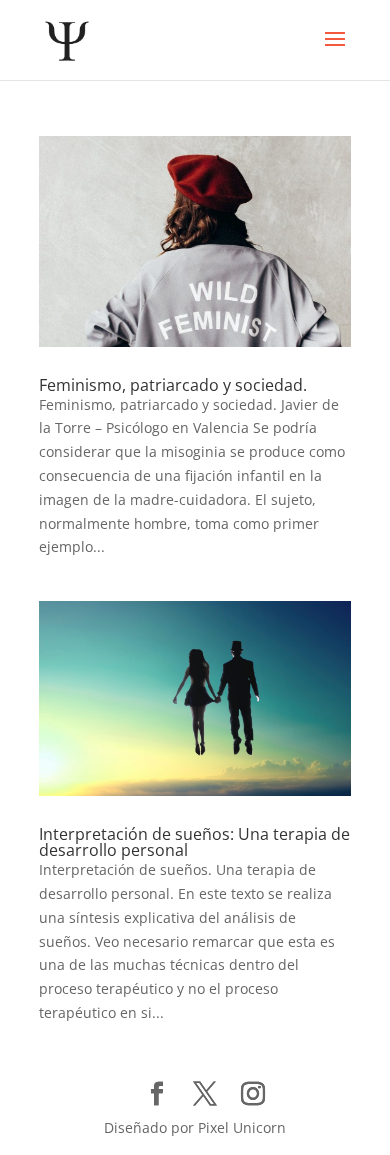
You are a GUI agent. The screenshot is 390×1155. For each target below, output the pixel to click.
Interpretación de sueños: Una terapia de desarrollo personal (194, 842)
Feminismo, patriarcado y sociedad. (173, 385)
